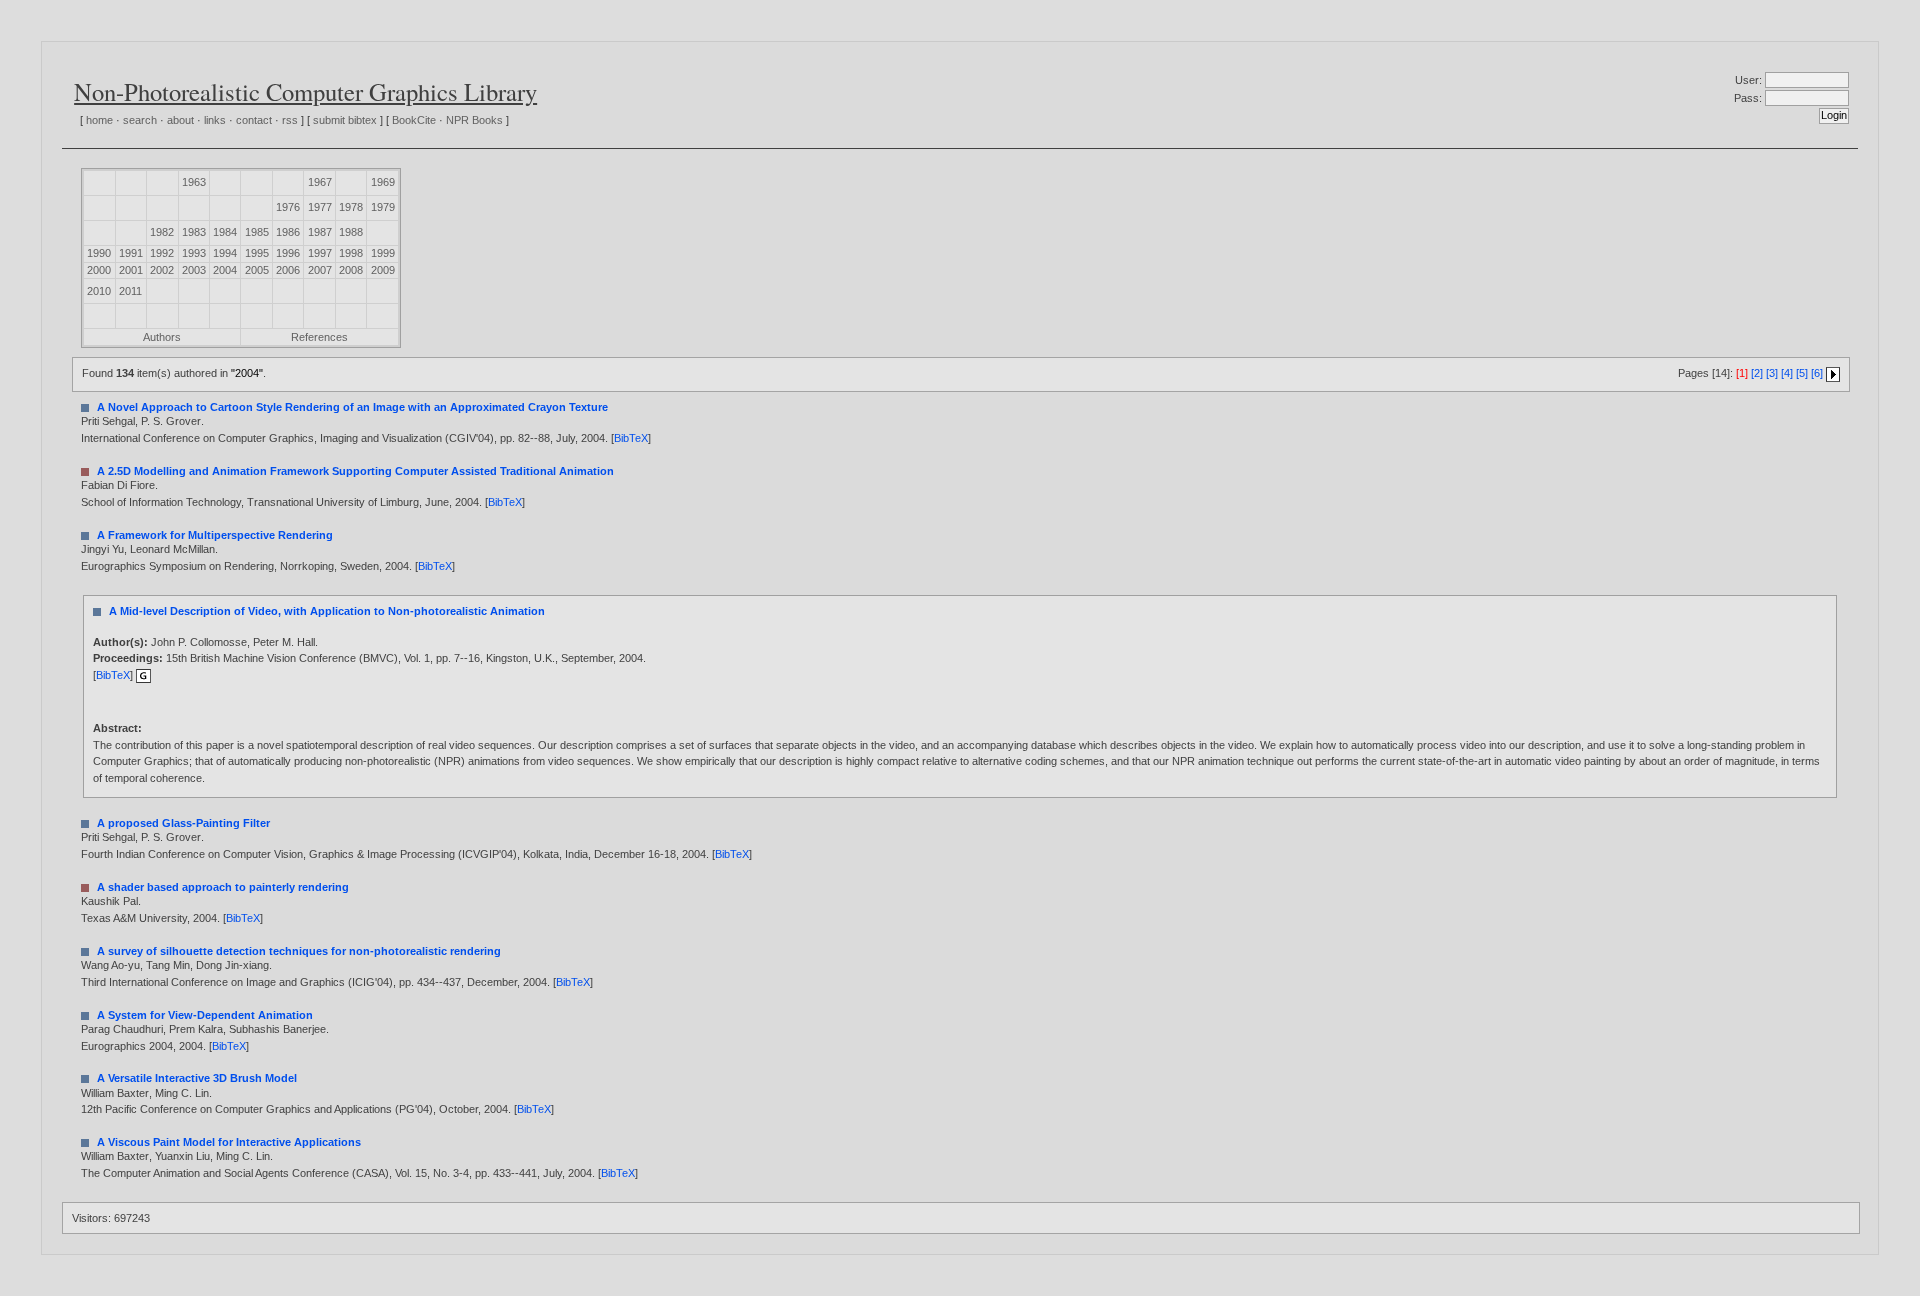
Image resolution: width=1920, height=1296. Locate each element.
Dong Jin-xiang (232, 965)
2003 (194, 270)
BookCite (414, 120)
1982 (162, 232)
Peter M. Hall (284, 642)
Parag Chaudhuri (122, 1029)
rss (290, 120)
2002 (162, 270)
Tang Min (168, 965)
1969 (383, 182)
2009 (383, 270)
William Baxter (115, 1093)
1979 (383, 207)
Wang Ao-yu (110, 965)
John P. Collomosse (199, 642)
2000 (99, 270)
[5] (1802, 373)
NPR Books (474, 120)
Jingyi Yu (102, 549)
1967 (320, 182)
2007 (320, 270)
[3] (1772, 373)
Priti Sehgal (108, 421)
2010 (99, 291)
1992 (162, 253)
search (140, 120)
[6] (1817, 373)
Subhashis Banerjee (277, 1029)
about (180, 120)
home (99, 120)
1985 (257, 232)
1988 (351, 232)
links (215, 120)
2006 (288, 270)
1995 (257, 253)
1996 (288, 253)
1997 (320, 253)
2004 (225, 270)
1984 (225, 232)
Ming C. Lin (182, 1093)
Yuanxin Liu (182, 1156)
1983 (194, 232)
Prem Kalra (196, 1029)
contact (254, 120)
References (319, 337)
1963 (194, 182)
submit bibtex (345, 120)
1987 (320, 232)
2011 (130, 291)
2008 (351, 270)
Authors (162, 337)
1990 (99, 253)
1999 (383, 253)
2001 (131, 270)
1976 (288, 207)
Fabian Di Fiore (118, 485)
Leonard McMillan (172, 549)
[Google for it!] (143, 675)
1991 (131, 253)
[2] (1757, 373)
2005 (257, 270)
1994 (225, 253)
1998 (351, 253)
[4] (1787, 373)
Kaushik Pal (109, 901)
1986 (288, 232)
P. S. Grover (171, 421)
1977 (320, 207)
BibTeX (631, 438)
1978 (351, 207)
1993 (194, 253)
